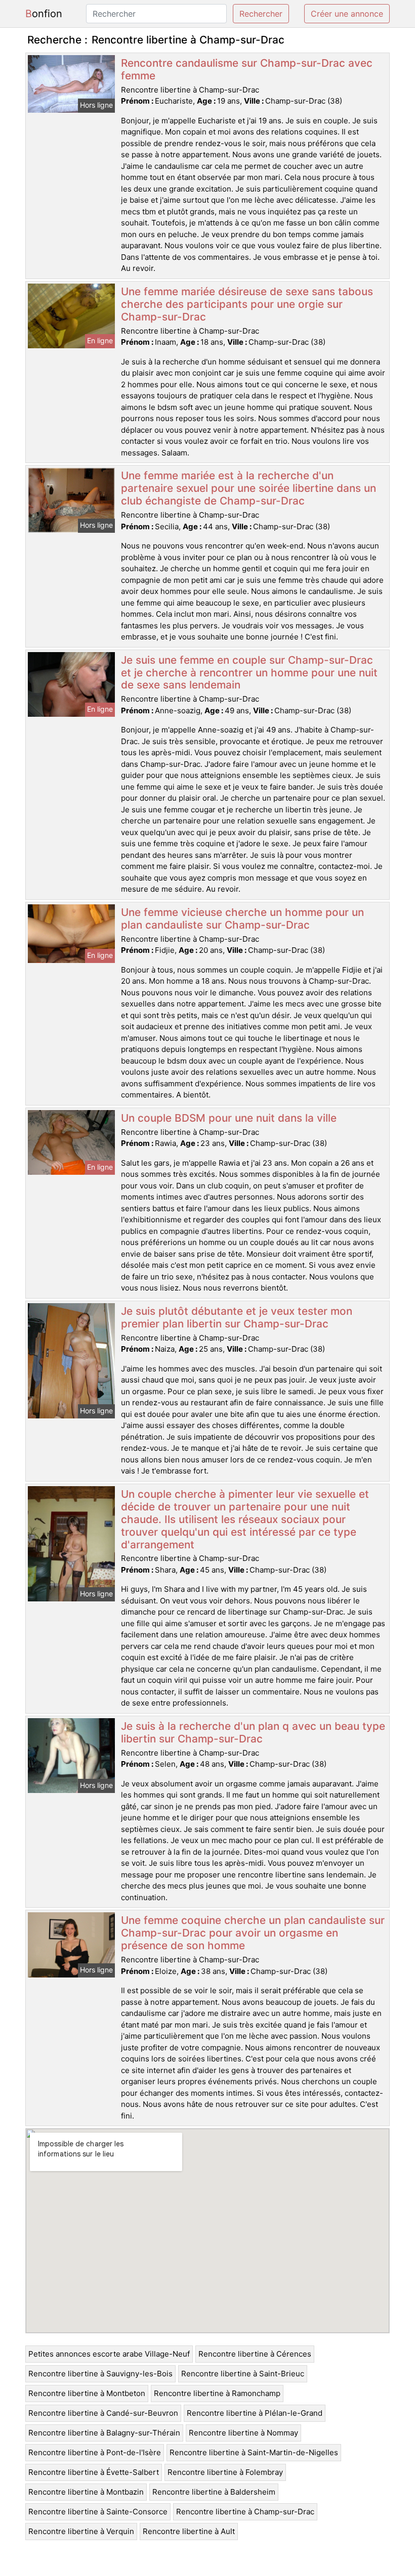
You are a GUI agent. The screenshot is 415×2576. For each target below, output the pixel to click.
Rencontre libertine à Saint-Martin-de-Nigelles (254, 2452)
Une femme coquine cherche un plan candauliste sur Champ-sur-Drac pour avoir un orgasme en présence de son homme (253, 1933)
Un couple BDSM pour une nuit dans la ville (229, 1118)
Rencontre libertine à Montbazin (86, 2492)
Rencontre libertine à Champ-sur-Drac (245, 2512)
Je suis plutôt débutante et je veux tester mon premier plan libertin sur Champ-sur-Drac (237, 1317)
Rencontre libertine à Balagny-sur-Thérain (104, 2433)
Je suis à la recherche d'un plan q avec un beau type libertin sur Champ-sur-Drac (253, 1732)
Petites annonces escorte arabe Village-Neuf (109, 2354)
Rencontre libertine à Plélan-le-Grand (255, 2413)
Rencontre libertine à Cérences (255, 2354)
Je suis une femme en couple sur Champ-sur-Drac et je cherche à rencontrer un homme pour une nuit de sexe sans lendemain (249, 673)
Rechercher (261, 14)
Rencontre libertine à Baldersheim (214, 2492)
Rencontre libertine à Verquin (81, 2531)
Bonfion (44, 14)
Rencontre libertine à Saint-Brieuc (243, 2374)
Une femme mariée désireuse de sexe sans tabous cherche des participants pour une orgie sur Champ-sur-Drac (247, 304)
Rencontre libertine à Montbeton (87, 2393)
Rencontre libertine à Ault (189, 2531)
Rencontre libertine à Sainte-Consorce (98, 2512)
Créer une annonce (347, 14)
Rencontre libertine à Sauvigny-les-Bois (100, 2374)
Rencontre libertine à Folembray (225, 2472)
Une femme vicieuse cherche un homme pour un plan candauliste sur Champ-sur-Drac (242, 918)
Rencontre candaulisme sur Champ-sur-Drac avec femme (247, 69)
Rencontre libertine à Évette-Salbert (94, 2472)
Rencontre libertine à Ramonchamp (217, 2393)
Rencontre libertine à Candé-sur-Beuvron (103, 2413)
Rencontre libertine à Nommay (243, 2433)
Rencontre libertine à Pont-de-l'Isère (95, 2452)
